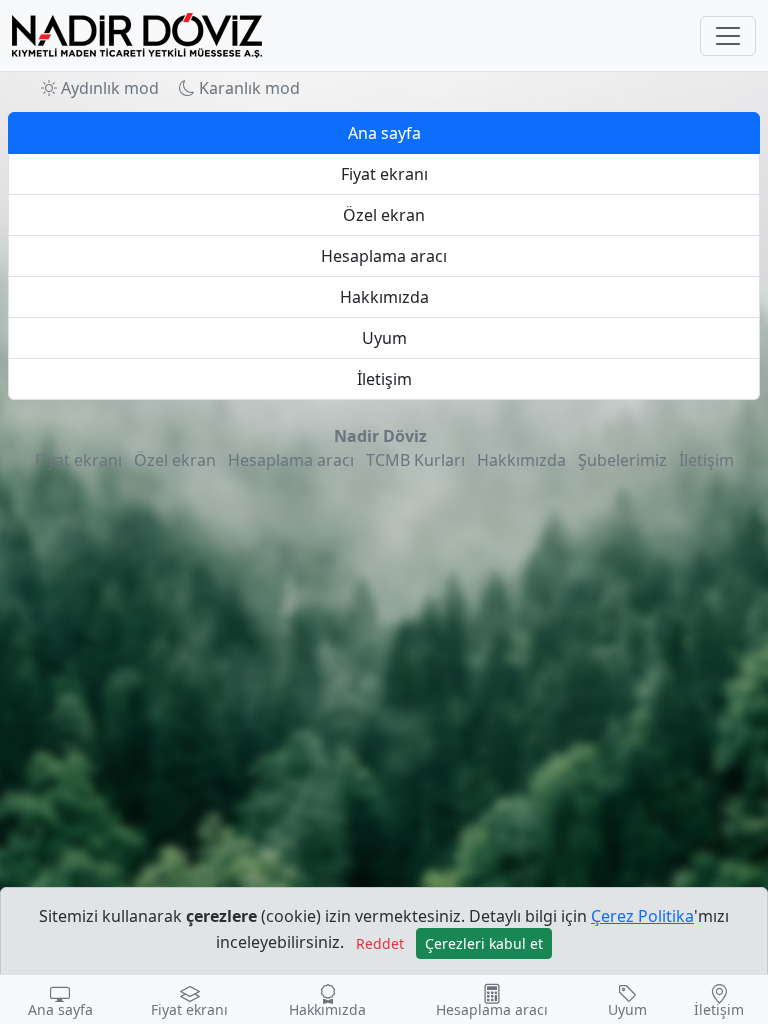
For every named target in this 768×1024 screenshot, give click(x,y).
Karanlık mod (247, 88)
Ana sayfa (384, 133)
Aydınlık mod (108, 88)
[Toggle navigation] (728, 36)
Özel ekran (384, 215)
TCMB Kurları (415, 460)
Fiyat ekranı (384, 174)
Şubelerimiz (622, 460)
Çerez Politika (642, 916)
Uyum (384, 338)
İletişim (384, 379)
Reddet (380, 943)
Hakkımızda (384, 297)
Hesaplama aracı (384, 256)
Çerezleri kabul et (484, 943)
